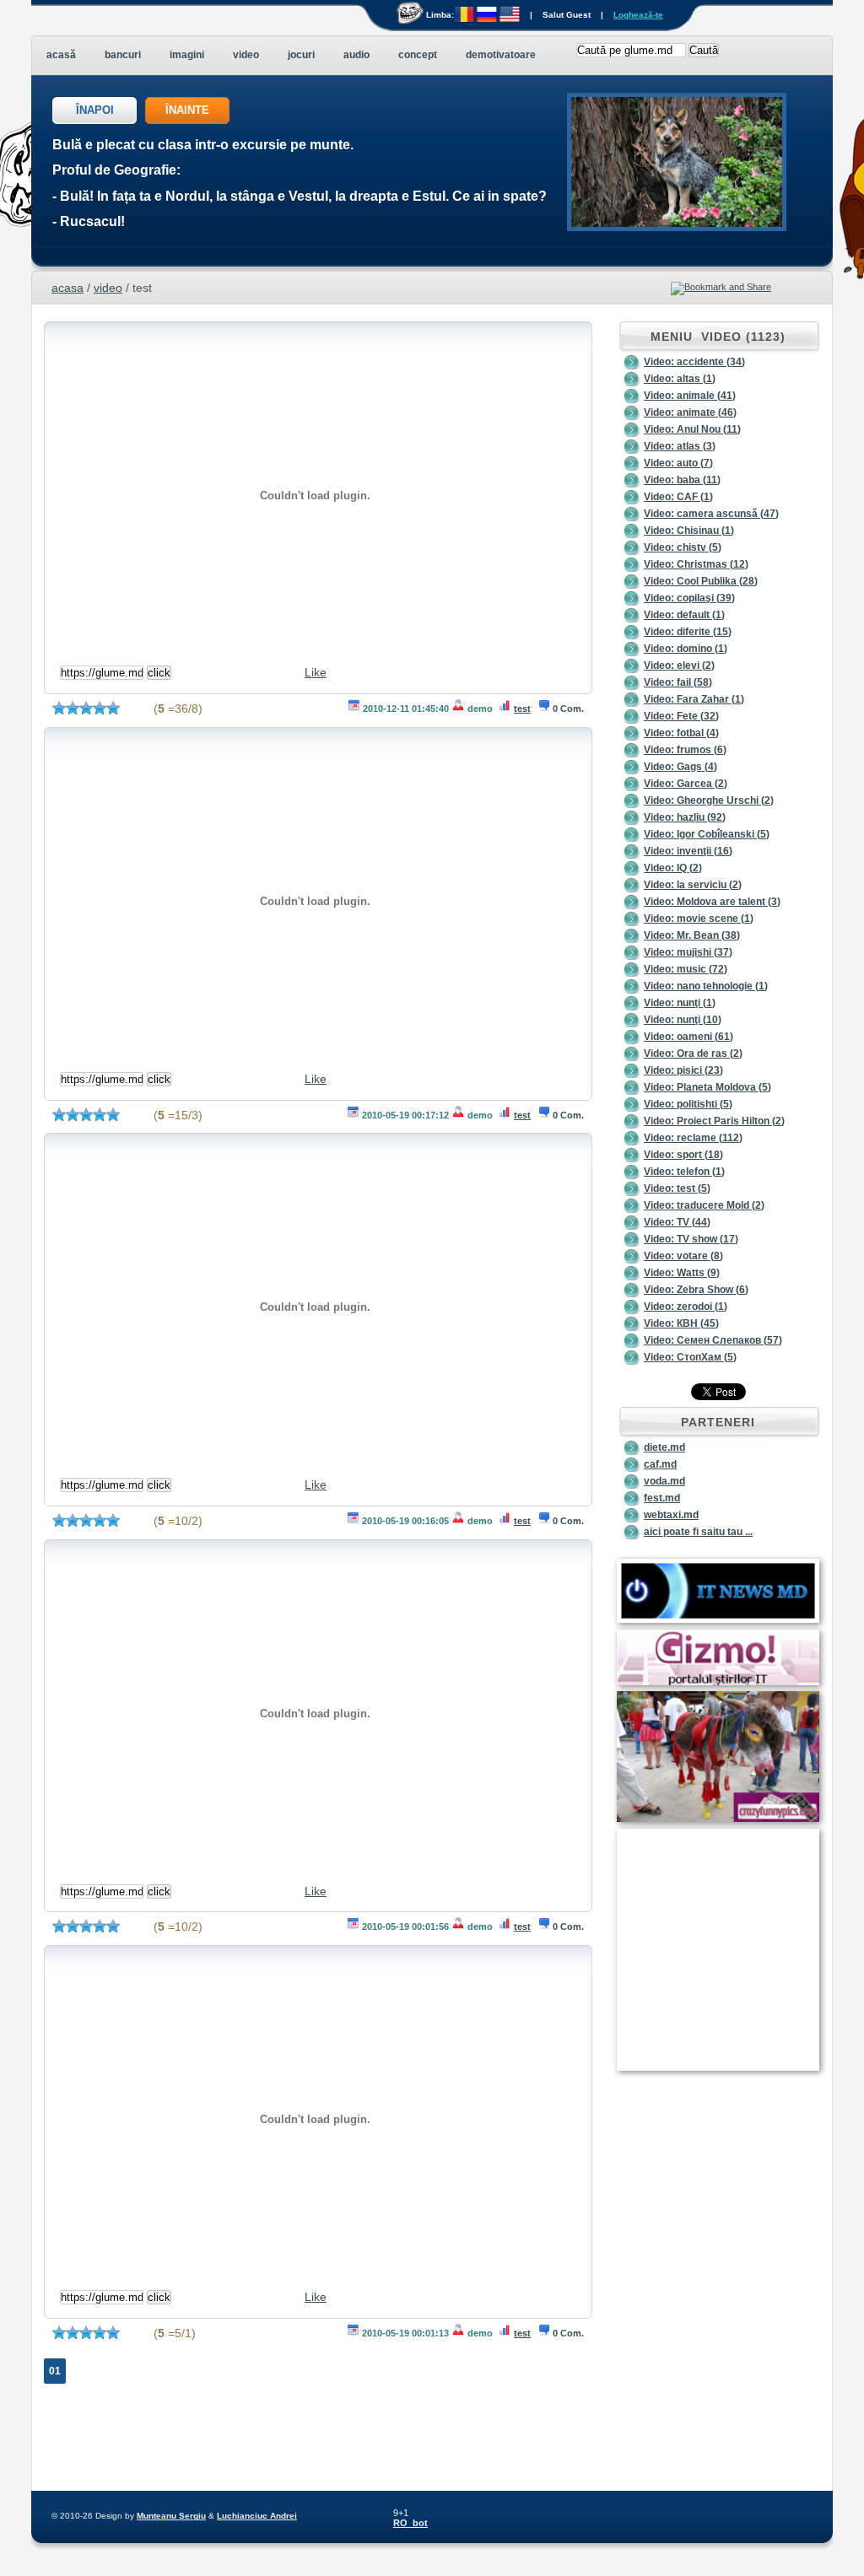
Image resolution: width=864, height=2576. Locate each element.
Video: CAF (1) (678, 497)
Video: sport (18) (683, 1155)
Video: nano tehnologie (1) (706, 986)
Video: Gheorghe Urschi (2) (709, 800)
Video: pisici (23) (683, 1070)
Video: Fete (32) (681, 716)
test (522, 709)
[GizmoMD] (718, 1682)
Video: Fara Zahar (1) (694, 699)
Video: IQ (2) (673, 868)
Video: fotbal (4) (681, 733)
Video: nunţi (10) (683, 1020)
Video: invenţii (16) (688, 851)
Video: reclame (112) (693, 1138)
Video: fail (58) (678, 682)
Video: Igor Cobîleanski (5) (707, 834)
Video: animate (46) (690, 412)
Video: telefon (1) (684, 1172)
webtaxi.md (671, 1515)
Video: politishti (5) (688, 1104)
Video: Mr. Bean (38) (692, 935)
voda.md (664, 1481)
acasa (67, 288)
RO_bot (410, 2523)
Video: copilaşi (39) (689, 598)
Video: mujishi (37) (688, 952)
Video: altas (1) (680, 379)
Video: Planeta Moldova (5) (707, 1087)
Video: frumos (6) (685, 750)
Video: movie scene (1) (699, 919)
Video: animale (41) (690, 396)
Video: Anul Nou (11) (692, 429)
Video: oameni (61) (688, 1037)
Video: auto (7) (678, 463)
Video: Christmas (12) (696, 564)
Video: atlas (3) (680, 446)
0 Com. (568, 709)
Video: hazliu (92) (685, 817)
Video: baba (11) (682, 480)
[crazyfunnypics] (718, 1819)
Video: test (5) (677, 1188)
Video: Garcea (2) (686, 784)
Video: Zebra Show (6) (696, 1290)
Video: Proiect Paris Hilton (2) (714, 1121)
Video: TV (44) (677, 1222)
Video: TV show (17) (691, 1239)
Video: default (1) (684, 615)
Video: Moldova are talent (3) (712, 902)
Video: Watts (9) (682, 1273)
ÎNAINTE (187, 110)
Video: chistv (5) (683, 547)
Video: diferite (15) (688, 632)
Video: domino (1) (686, 649)
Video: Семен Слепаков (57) (713, 1340)
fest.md (662, 1498)
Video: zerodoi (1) (686, 1307)
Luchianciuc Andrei (257, 2516)
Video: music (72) (686, 969)
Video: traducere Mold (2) (704, 1205)
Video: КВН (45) (681, 1323)
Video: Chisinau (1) (689, 531)
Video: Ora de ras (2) (693, 1054)
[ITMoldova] (718, 1619)
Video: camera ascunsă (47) (711, 514)
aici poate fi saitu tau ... (698, 1532)
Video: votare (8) (683, 1256)
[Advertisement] (701, 2162)
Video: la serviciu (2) (693, 885)
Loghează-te (638, 15)
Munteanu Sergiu (171, 2516)
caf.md (660, 1464)
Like (316, 672)
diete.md (664, 1447)
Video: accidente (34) (694, 362)
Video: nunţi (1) (680, 1003)
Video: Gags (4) (680, 767)
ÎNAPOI (95, 110)
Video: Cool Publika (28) (701, 581)
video (108, 288)
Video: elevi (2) (679, 666)
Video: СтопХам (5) (690, 1357)
